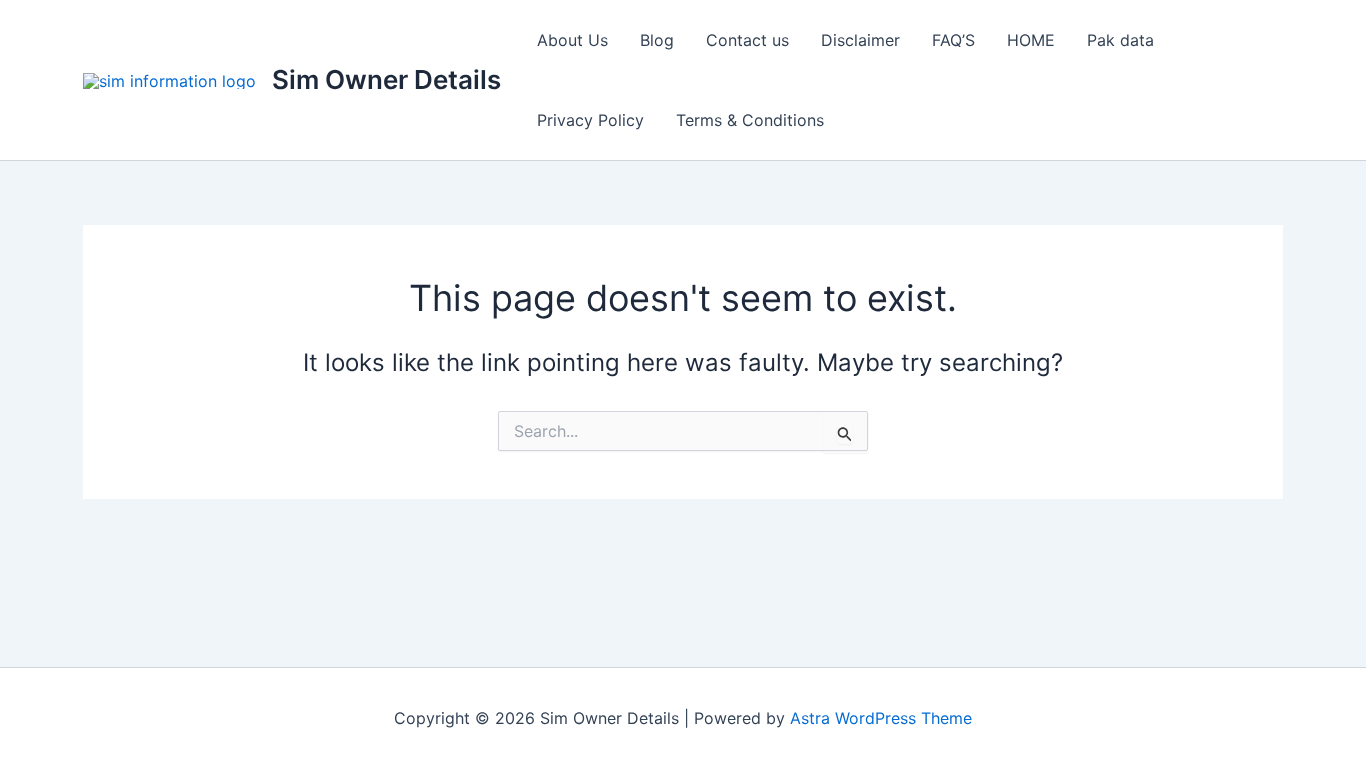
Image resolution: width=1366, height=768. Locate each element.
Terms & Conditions (750, 120)
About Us (572, 40)
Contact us (747, 40)
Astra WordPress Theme (881, 718)
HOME (1031, 40)
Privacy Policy (590, 120)
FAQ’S (953, 40)
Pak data (1120, 40)
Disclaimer (860, 40)
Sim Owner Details (386, 79)
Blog (657, 40)
